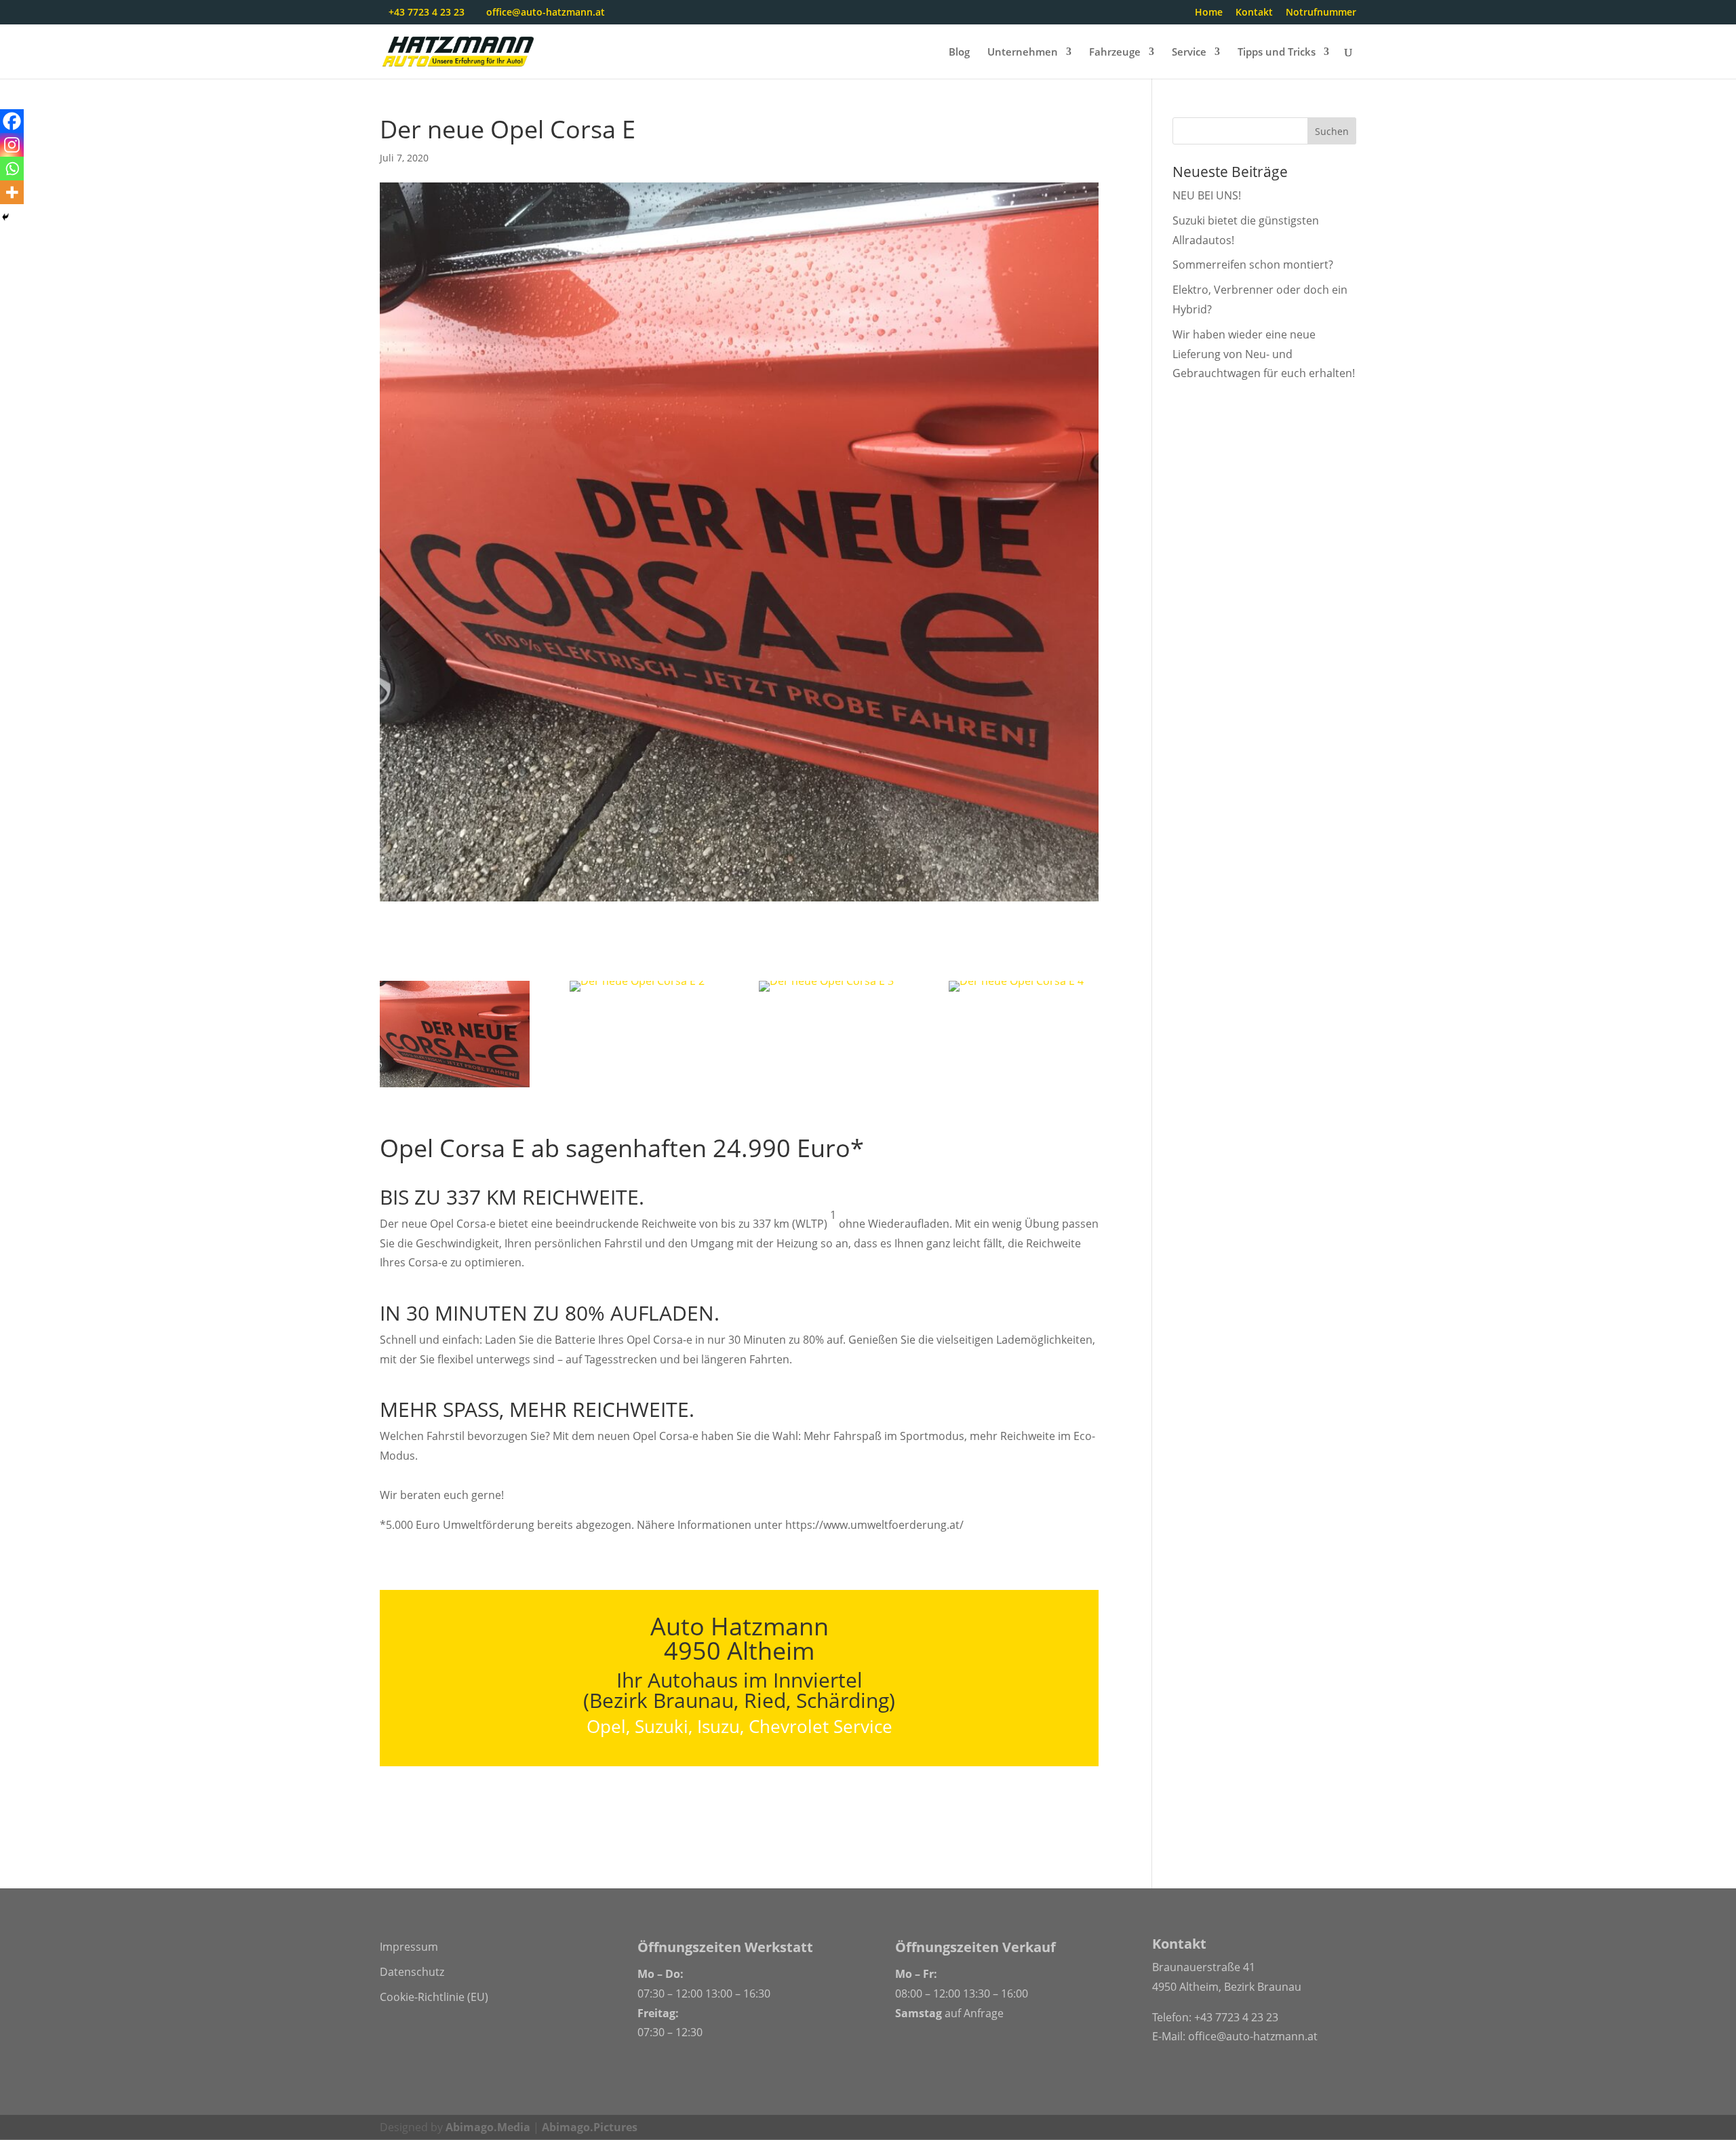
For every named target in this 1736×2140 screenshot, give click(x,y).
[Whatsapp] (12, 169)
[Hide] (5, 217)
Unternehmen (1023, 53)
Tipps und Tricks (1277, 53)
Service (1189, 53)
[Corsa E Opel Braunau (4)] (1016, 992)
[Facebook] (12, 121)
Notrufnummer (1321, 13)
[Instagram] (12, 145)
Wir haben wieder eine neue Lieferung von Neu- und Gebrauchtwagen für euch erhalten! (1264, 354)
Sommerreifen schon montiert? (1253, 265)
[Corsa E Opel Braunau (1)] (455, 1087)
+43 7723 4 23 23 (1236, 2017)
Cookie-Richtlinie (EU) (434, 1997)
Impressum (409, 1947)
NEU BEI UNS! (1207, 195)
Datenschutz (412, 1972)
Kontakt (1254, 13)
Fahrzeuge (1115, 53)
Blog (959, 53)
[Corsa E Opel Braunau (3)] (826, 992)
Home (1209, 13)
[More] (12, 192)
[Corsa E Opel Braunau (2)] (637, 992)
